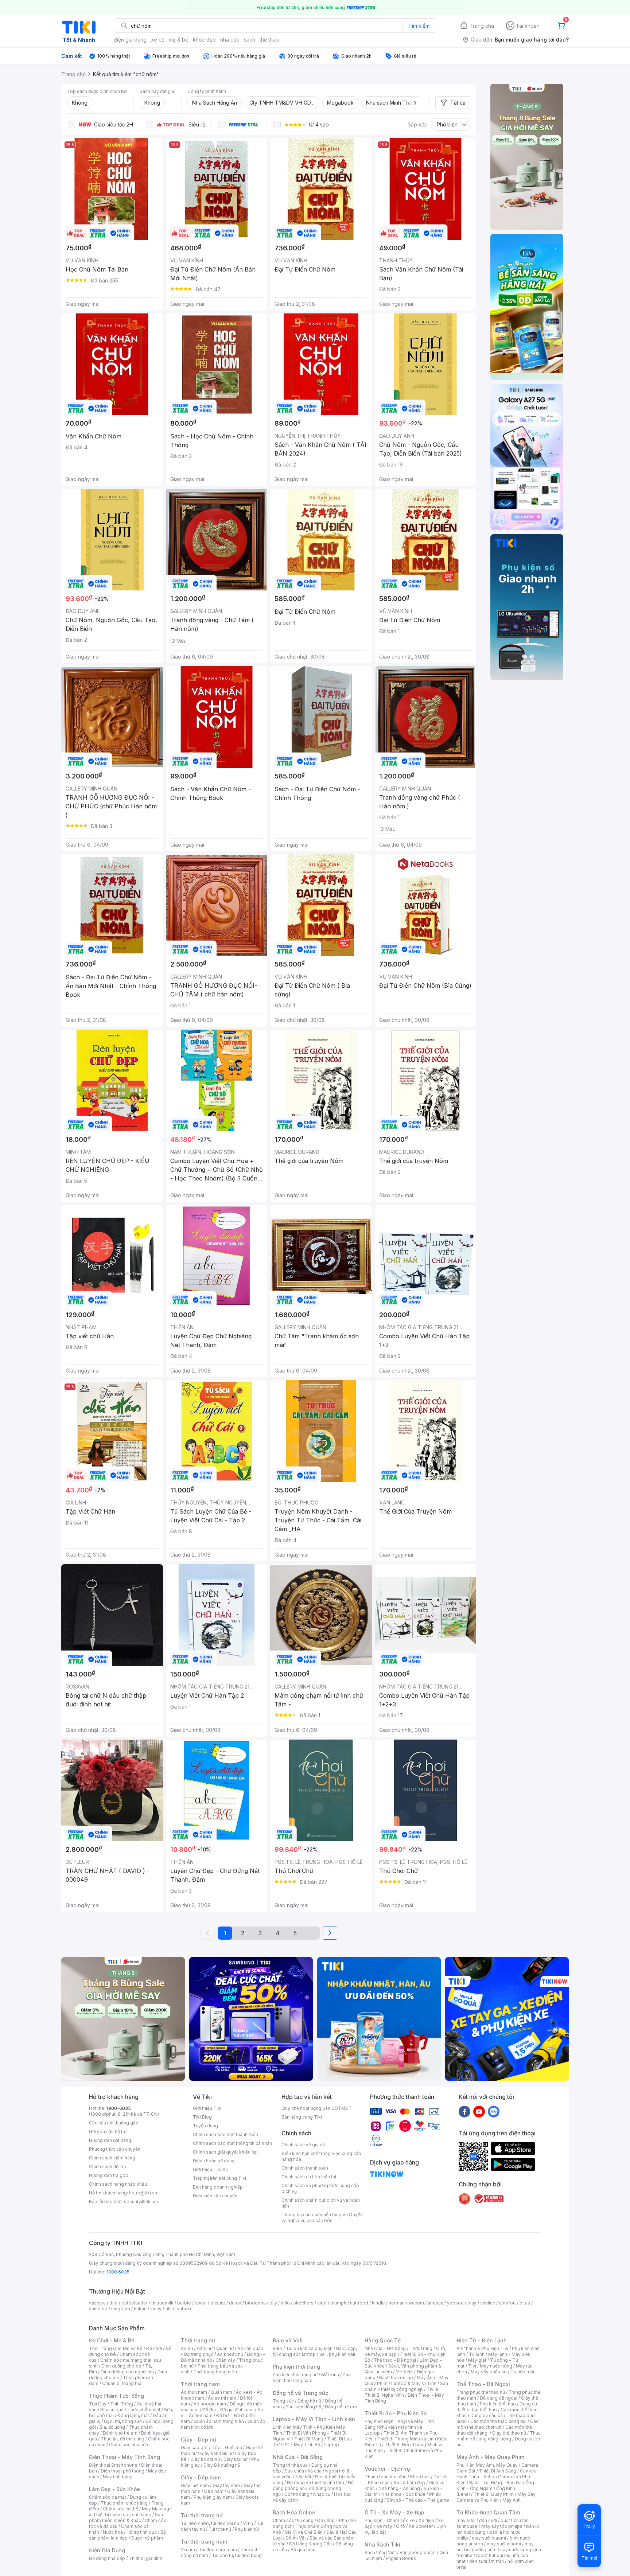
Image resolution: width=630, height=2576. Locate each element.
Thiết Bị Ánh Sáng (498, 2471)
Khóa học (420, 2477)
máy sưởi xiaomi (504, 2544)
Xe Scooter (421, 2526)
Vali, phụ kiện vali (337, 2354)
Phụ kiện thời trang (296, 2367)
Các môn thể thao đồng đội (498, 2421)
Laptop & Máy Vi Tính (414, 2383)
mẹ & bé (179, 40)
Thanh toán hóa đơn (386, 2477)
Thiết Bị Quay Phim (494, 2494)
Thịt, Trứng (122, 2404)
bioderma (255, 2303)
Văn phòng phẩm (418, 2552)
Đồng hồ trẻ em (341, 2407)
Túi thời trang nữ (202, 2515)
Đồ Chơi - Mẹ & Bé (112, 2340)
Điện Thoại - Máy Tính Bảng (125, 2457)
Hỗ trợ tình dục (142, 2532)
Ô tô (400, 2526)
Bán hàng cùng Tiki (302, 2117)
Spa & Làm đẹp (409, 2483)
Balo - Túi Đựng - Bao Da (495, 2483)
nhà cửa (230, 40)
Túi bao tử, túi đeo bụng (237, 2555)
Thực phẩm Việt (144, 2410)
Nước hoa (113, 2532)
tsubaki (183, 2309)
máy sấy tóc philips (502, 2526)
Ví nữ (248, 2523)
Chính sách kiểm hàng (112, 2158)
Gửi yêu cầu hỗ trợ (108, 2132)
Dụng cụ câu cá (487, 2415)
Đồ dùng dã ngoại (499, 2398)
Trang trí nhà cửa (290, 2465)
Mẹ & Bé (404, 2372)
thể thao (269, 40)
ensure (218, 2303)
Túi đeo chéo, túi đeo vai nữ (210, 2523)
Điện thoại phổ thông (122, 2471)
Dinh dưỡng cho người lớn (127, 2372)
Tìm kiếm (419, 26)
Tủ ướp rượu (523, 2372)
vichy (156, 2309)
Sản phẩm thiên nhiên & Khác (126, 2518)
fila (168, 2309)
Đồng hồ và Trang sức (300, 2393)
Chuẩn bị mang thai (122, 2383)
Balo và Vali (288, 2340)
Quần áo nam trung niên (219, 2421)
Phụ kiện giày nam (213, 2497)
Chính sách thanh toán (305, 2168)
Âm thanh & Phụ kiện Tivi (482, 2348)
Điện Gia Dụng (107, 2550)
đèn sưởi (488, 2520)
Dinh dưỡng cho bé (121, 2366)
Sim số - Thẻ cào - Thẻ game (418, 2500)
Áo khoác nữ (230, 2354)
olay (472, 2303)
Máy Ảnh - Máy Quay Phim (490, 2457)
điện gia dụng (130, 40)
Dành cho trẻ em (120, 2433)
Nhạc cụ (322, 2494)
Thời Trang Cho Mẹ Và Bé (116, 2348)
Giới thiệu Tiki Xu (210, 2169)
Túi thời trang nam (204, 2542)
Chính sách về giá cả (303, 2145)
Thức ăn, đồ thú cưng (122, 2439)
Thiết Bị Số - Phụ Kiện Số (396, 2413)
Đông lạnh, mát (133, 2415)
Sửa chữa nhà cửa (303, 2471)
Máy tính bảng (118, 2477)
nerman (397, 2303)
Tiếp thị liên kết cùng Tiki (219, 2178)
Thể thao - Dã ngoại (395, 2360)
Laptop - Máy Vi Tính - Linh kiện (314, 2419)
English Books (401, 2558)
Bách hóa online (396, 2378)
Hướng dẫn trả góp (109, 2175)
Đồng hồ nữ (309, 2401)
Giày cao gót (194, 2448)
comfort (507, 2303)
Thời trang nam (200, 2384)
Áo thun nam (194, 2392)
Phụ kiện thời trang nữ (295, 2375)
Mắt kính (330, 2375)
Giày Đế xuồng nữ (222, 2465)
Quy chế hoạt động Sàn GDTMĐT (317, 2108)
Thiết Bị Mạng (309, 2439)
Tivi (472, 2366)
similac (488, 2303)
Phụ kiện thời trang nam (312, 2378)
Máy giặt (477, 2360)
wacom (416, 2303)
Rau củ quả (112, 2410)
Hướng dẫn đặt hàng (110, 2140)
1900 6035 (118, 2272)
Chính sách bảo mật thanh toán (225, 2134)
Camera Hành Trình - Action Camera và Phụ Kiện (497, 2477)
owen (201, 2303)
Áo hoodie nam (210, 2404)
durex (235, 2303)
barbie (184, 2303)
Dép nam (214, 2491)
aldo (322, 2303)
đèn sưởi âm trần (487, 2561)
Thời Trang (421, 2348)
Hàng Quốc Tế (383, 2340)
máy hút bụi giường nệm (495, 2547)
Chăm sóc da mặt (108, 2497)
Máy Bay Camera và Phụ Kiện (496, 2497)
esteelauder (135, 2303)
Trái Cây (98, 2404)
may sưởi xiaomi (489, 2538)
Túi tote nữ (220, 2529)
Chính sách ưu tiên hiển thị (309, 2177)
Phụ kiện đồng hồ (303, 2407)
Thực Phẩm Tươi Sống (116, 2396)
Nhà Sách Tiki (382, 2544)
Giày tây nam (226, 2485)
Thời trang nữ (198, 2340)
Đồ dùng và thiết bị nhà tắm (316, 2483)
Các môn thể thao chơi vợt (497, 2424)
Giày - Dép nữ (199, 2440)
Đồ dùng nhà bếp (107, 2558)
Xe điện (426, 2520)
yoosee (455, 2303)
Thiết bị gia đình (145, 2558)
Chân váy (225, 2360)
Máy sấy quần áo (489, 2372)
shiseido (98, 2309)
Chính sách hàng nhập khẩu (118, 2184)
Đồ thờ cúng (297, 2494)
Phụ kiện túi (247, 2529)
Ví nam (188, 2550)
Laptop (331, 2445)
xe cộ (158, 40)
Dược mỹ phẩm (147, 2538)
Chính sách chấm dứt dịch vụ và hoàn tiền (321, 2203)
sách (250, 40)
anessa (435, 2303)
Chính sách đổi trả (108, 2167)
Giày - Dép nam (201, 2477)
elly (273, 2303)
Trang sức (283, 2401)
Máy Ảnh (512, 2500)
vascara (97, 2303)
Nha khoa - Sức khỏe (403, 2494)
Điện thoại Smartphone (113, 2465)
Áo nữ (187, 2348)
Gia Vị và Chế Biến (304, 2532)
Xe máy (384, 2526)
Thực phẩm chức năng (124, 2503)
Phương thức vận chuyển (115, 2149)
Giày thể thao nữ (509, 2433)
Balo (277, 2348)
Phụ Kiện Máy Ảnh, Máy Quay (487, 2465)
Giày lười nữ (236, 2459)
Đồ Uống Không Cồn (310, 2544)
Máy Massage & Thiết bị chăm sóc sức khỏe (131, 2512)
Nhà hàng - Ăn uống (399, 2488)
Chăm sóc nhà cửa (129, 2445)
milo (285, 2303)
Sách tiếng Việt (380, 2552)
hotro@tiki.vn (143, 2193)
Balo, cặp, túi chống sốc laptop (315, 2351)
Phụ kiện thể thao (498, 2404)
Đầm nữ (205, 2348)
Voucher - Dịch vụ (387, 2469)
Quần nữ (225, 2348)
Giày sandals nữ (217, 2453)
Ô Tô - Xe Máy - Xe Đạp (394, 2512)
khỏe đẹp (204, 40)
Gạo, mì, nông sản (123, 2421)
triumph (338, 2303)
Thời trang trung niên (215, 2372)
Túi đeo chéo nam (218, 2550)
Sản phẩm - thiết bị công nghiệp (406, 2386)
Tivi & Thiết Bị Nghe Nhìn (402, 2392)
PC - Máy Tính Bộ (302, 2445)
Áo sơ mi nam (222, 2398)
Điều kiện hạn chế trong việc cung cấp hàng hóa (321, 2156)
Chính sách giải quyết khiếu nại (225, 2152)
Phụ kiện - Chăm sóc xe (390, 2520)
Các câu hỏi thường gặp (114, 2123)
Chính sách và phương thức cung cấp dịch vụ (320, 2188)
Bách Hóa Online (294, 2512)
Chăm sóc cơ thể (120, 2509)
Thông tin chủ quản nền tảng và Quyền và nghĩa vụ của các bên (322, 2218)
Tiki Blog (202, 2117)
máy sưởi (466, 2520)
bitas (525, 2303)
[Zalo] (494, 2111)
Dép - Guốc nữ (227, 2448)
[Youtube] (479, 2111)
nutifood (359, 2303)
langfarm (121, 2309)
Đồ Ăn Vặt (296, 2538)
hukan (140, 2309)
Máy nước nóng (496, 2366)
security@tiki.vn (141, 2202)
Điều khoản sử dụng (214, 2161)
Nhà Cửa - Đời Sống (298, 2457)
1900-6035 (119, 2108)
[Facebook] (464, 2111)
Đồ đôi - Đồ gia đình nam (228, 2410)
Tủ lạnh (477, 2354)
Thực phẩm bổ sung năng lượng (499, 2436)
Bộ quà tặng (303, 2550)
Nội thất (303, 2477)
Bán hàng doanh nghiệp (218, 2187)
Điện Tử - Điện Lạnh (482, 2340)
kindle (378, 2303)
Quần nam (221, 2392)
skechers (304, 2303)
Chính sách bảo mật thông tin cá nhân (232, 2143)
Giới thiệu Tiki (207, 2108)
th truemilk (162, 2303)
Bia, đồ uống (112, 2427)
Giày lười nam (195, 2485)
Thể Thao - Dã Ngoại (483, 2384)
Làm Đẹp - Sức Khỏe (114, 2489)
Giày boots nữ (205, 2459)
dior (114, 2303)
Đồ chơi (154, 2348)
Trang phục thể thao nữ (481, 2392)
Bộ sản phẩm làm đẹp (127, 2535)
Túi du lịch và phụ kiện (309, 2348)
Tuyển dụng (205, 2126)
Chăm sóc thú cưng (293, 2520)
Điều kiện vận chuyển (215, 2196)
